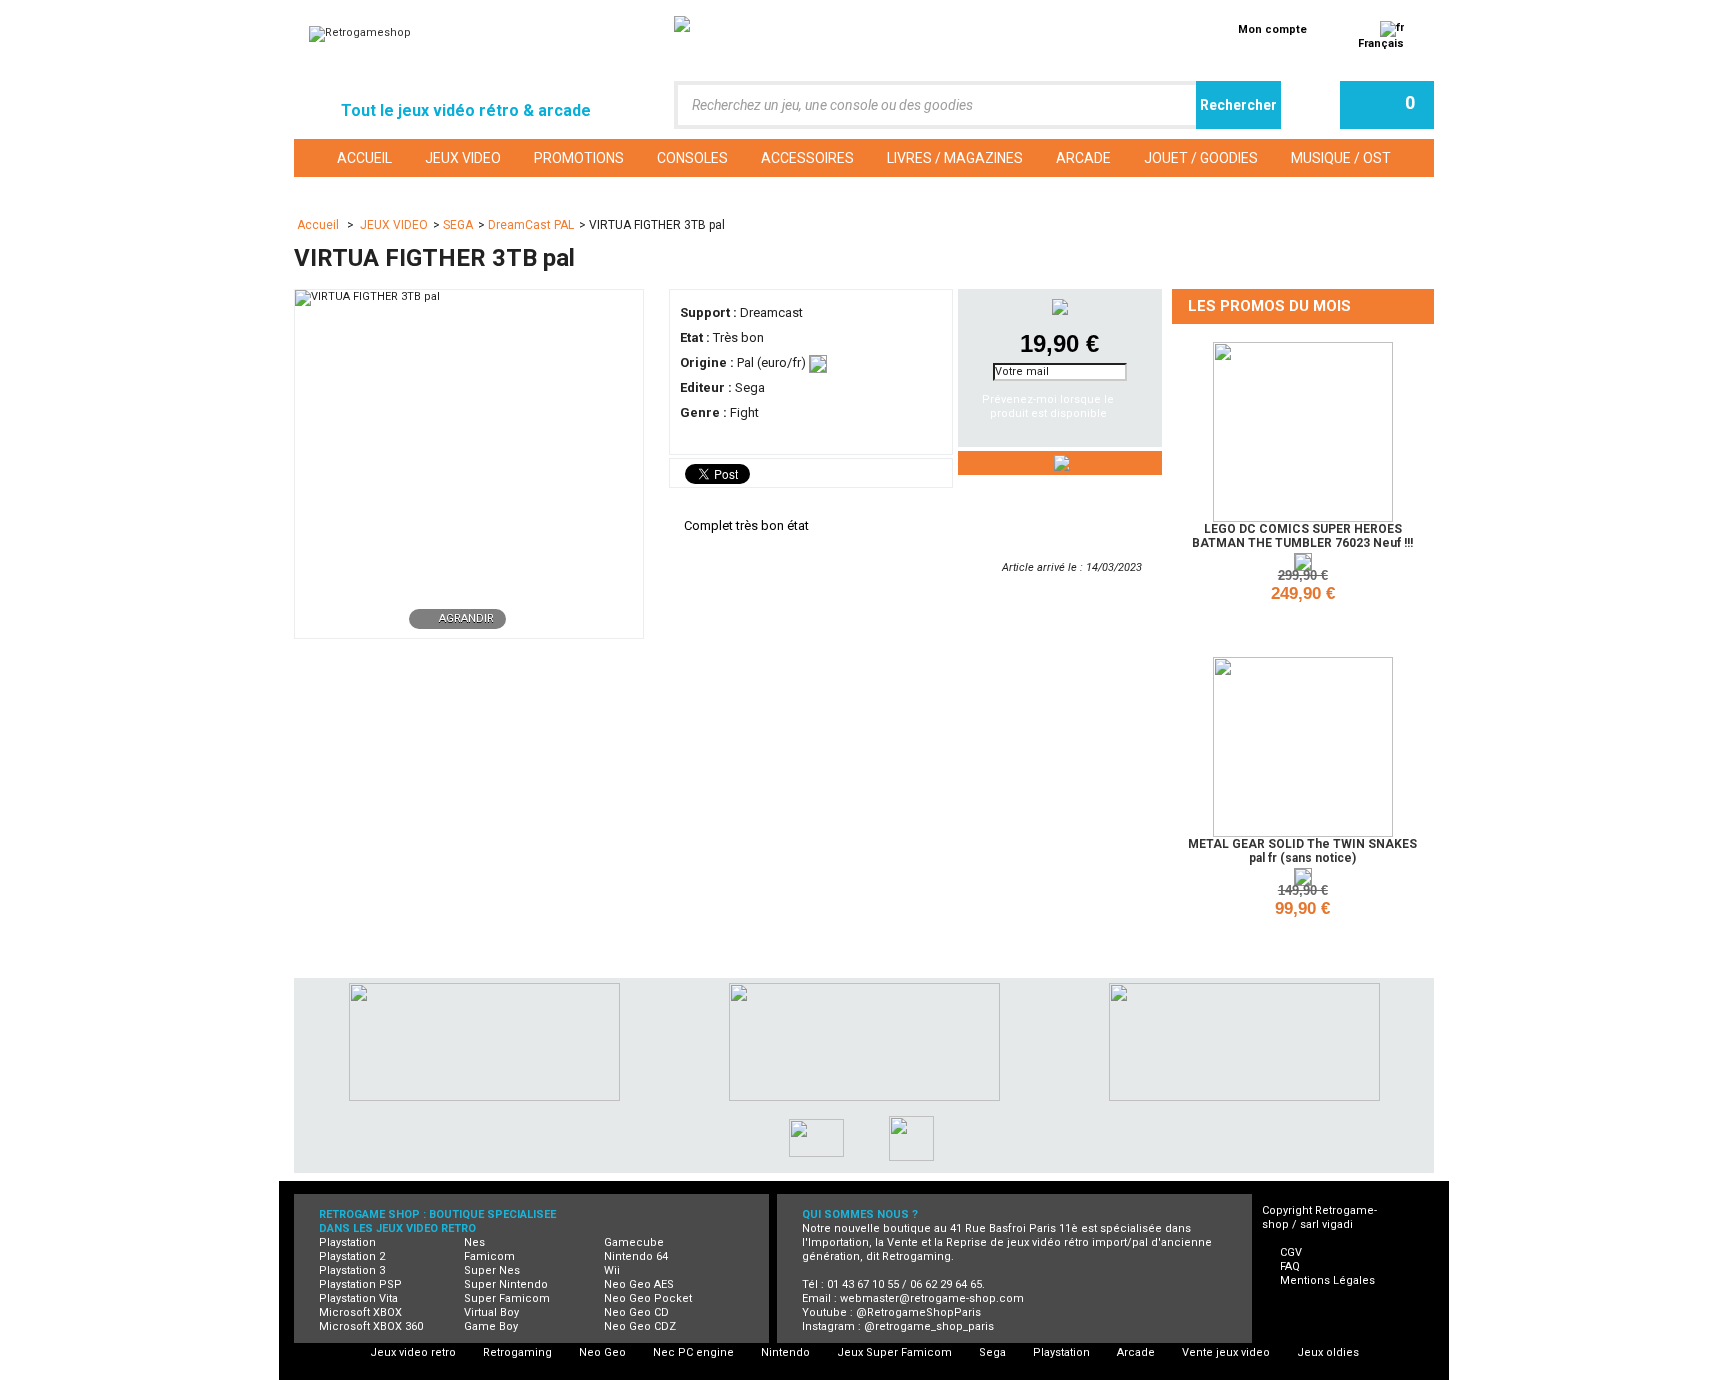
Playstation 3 (352, 1270)
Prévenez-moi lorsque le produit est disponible (1048, 406)
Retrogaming (517, 1352)
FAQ (1290, 1266)
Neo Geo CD (636, 1312)
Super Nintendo (506, 1284)
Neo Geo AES (639, 1284)
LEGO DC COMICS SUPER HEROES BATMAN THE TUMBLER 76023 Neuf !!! (1302, 536)
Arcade (1136, 1352)
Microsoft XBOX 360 (371, 1326)
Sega (992, 1352)
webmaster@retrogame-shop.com (932, 1298)
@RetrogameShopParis (918, 1312)
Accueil (319, 225)
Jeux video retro (413, 1352)
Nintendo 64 (636, 1256)
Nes (474, 1242)
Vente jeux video (1226, 1352)
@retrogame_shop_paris (929, 1326)
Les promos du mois (1269, 306)
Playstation (347, 1242)
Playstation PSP (360, 1284)
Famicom (489, 1256)
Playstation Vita (358, 1298)
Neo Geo (602, 1352)
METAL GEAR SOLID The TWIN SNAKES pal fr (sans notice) (1302, 851)
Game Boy (491, 1326)
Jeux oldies (1328, 1352)
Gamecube (634, 1242)
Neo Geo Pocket (648, 1298)
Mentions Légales (1327, 1280)
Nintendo (785, 1352)
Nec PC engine (693, 1352)
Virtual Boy (491, 1312)
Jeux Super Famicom (894, 1352)
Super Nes (492, 1270)
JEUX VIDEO (394, 225)
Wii (612, 1270)
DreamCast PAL (531, 225)
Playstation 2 (352, 1256)
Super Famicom (507, 1298)
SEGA (458, 225)
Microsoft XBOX (360, 1312)
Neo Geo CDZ (640, 1326)
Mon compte (1272, 29)
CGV (1291, 1252)
